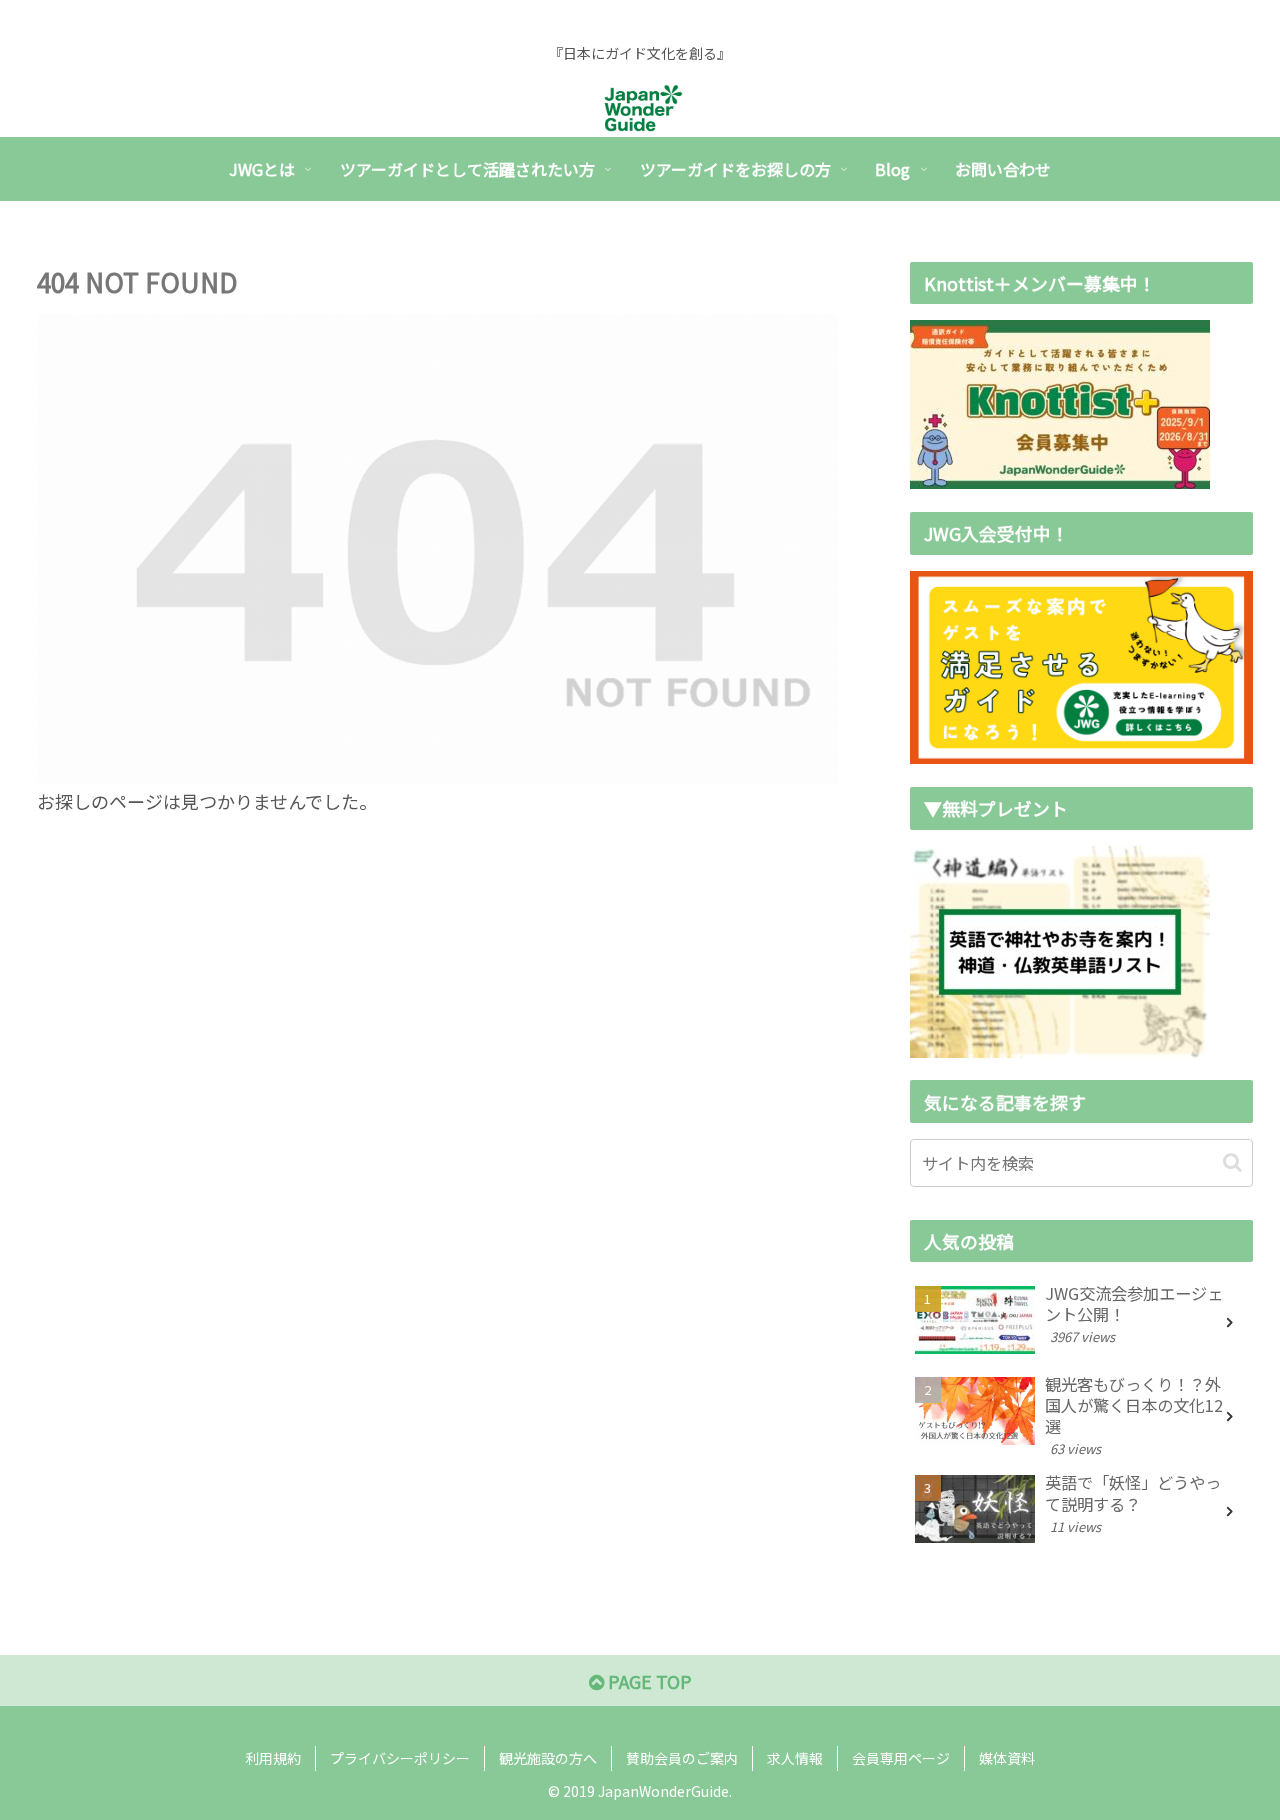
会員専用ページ (901, 1758)
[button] (1232, 1162)
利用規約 (273, 1758)
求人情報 (795, 1758)
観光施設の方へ (548, 1758)
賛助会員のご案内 (682, 1758)
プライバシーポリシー (400, 1758)
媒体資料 (1007, 1758)
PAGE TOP (648, 1681)
